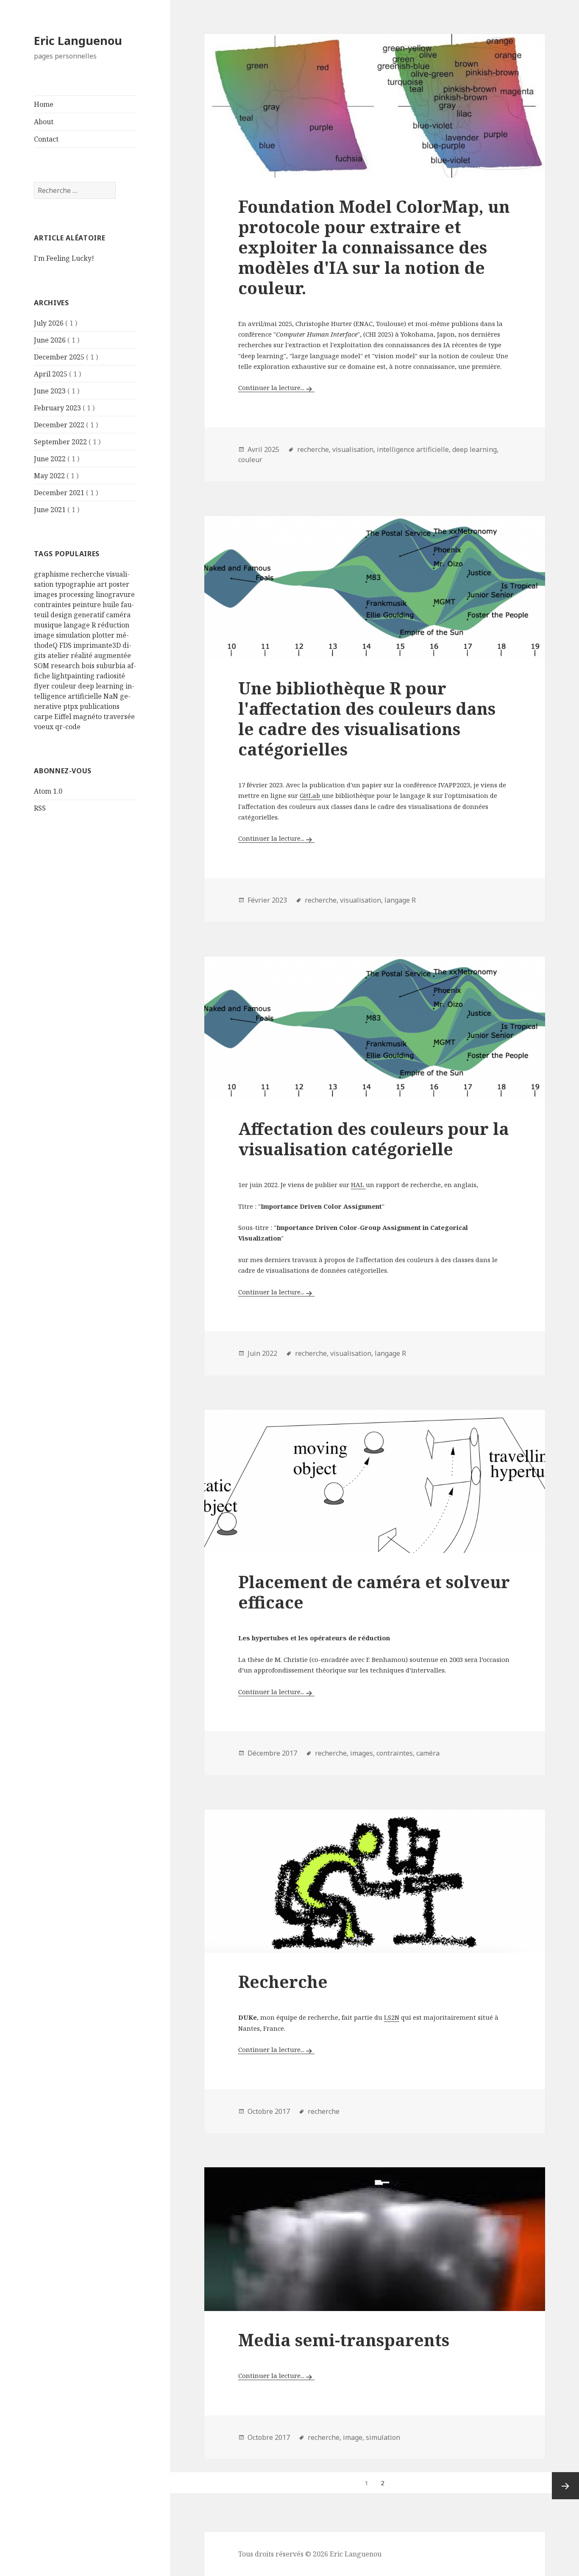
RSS (40, 808)
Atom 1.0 (48, 791)
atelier (58, 655)
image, (354, 2437)
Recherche (283, 1981)
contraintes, (395, 1753)
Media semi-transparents (344, 2340)
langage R (80, 625)
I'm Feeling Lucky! (64, 258)
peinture (87, 605)
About (44, 122)
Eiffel (63, 716)
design (61, 615)
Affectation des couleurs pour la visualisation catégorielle (374, 1139)
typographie (75, 584)
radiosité (111, 676)
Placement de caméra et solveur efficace (374, 1592)
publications (100, 706)
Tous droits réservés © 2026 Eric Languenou (310, 2554)
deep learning (101, 686)
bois (88, 666)
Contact (46, 139)
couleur (64, 686)
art (102, 584)
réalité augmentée (101, 655)
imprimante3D (97, 645)
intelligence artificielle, (414, 449)
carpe (43, 716)
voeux (44, 727)
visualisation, (354, 449)
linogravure (115, 594)
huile (111, 605)
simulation (73, 635)
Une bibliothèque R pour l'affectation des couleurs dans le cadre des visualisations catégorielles (367, 718)
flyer (42, 686)
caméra (118, 615)
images (46, 594)
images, (362, 1753)
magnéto (87, 716)
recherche (88, 574)
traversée (119, 716)
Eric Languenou (78, 40)
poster (119, 584)
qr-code (68, 727)
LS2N (392, 2017)
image (44, 635)
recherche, (314, 449)
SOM (42, 666)
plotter (103, 635)
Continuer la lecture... (271, 388)
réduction (113, 625)
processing (77, 594)
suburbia (111, 666)
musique (48, 625)
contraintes (52, 605)
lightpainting (73, 676)
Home (44, 104)
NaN (111, 696)
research (65, 666)
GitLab (311, 795)
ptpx (71, 706)
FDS (65, 645)
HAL (358, 1185)
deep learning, (475, 449)
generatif (89, 615)
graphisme (51, 574)
